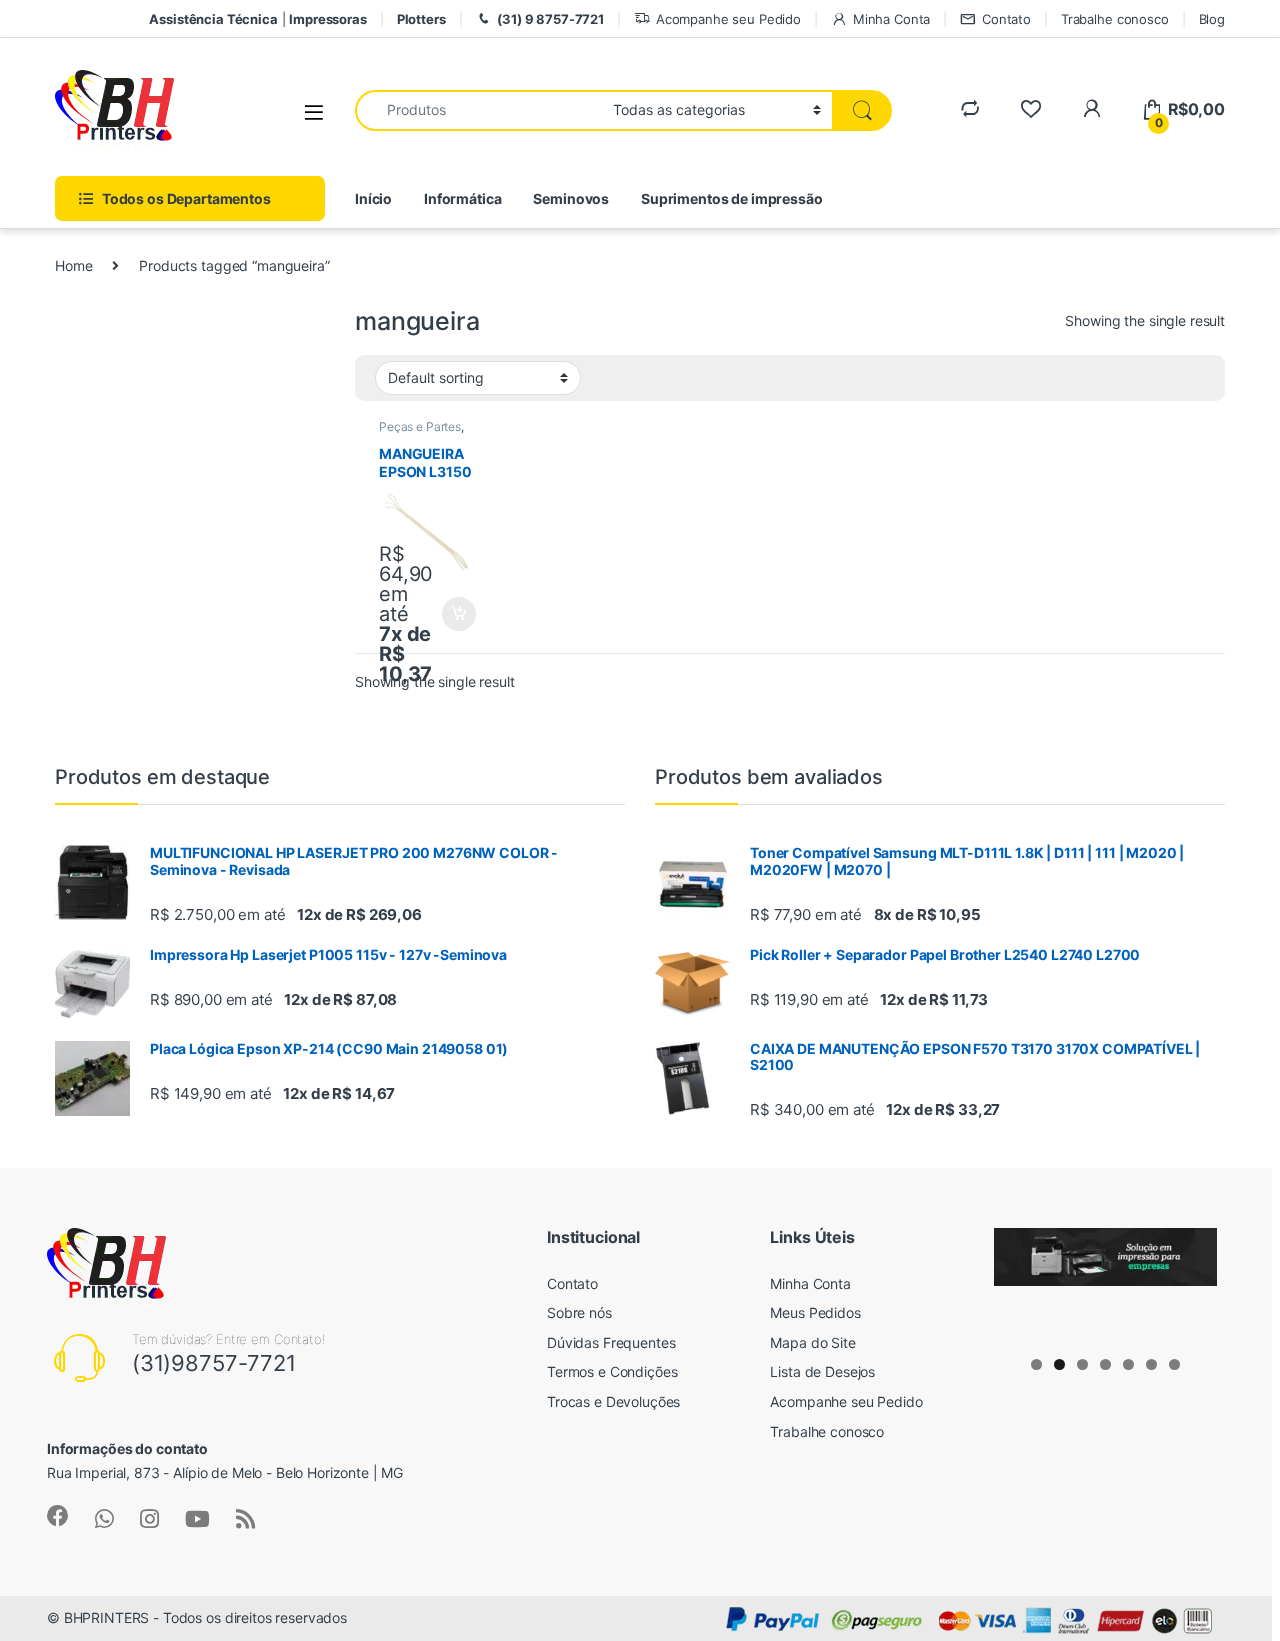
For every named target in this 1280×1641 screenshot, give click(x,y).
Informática (462, 198)
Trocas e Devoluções (613, 1401)
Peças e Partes (420, 426)
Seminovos (571, 198)
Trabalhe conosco (1115, 19)
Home (73, 265)
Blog (1212, 19)
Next (1192, 1281)
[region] (1105, 1285)
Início (373, 198)
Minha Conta (891, 19)
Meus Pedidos (815, 1312)
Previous (1019, 1281)
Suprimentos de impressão (732, 198)
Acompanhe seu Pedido (728, 19)
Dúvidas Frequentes (611, 1342)
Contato (1006, 19)
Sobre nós (579, 1312)
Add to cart (459, 614)
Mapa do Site (812, 1342)
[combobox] (478, 110)
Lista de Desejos (822, 1371)
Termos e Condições (612, 1371)
